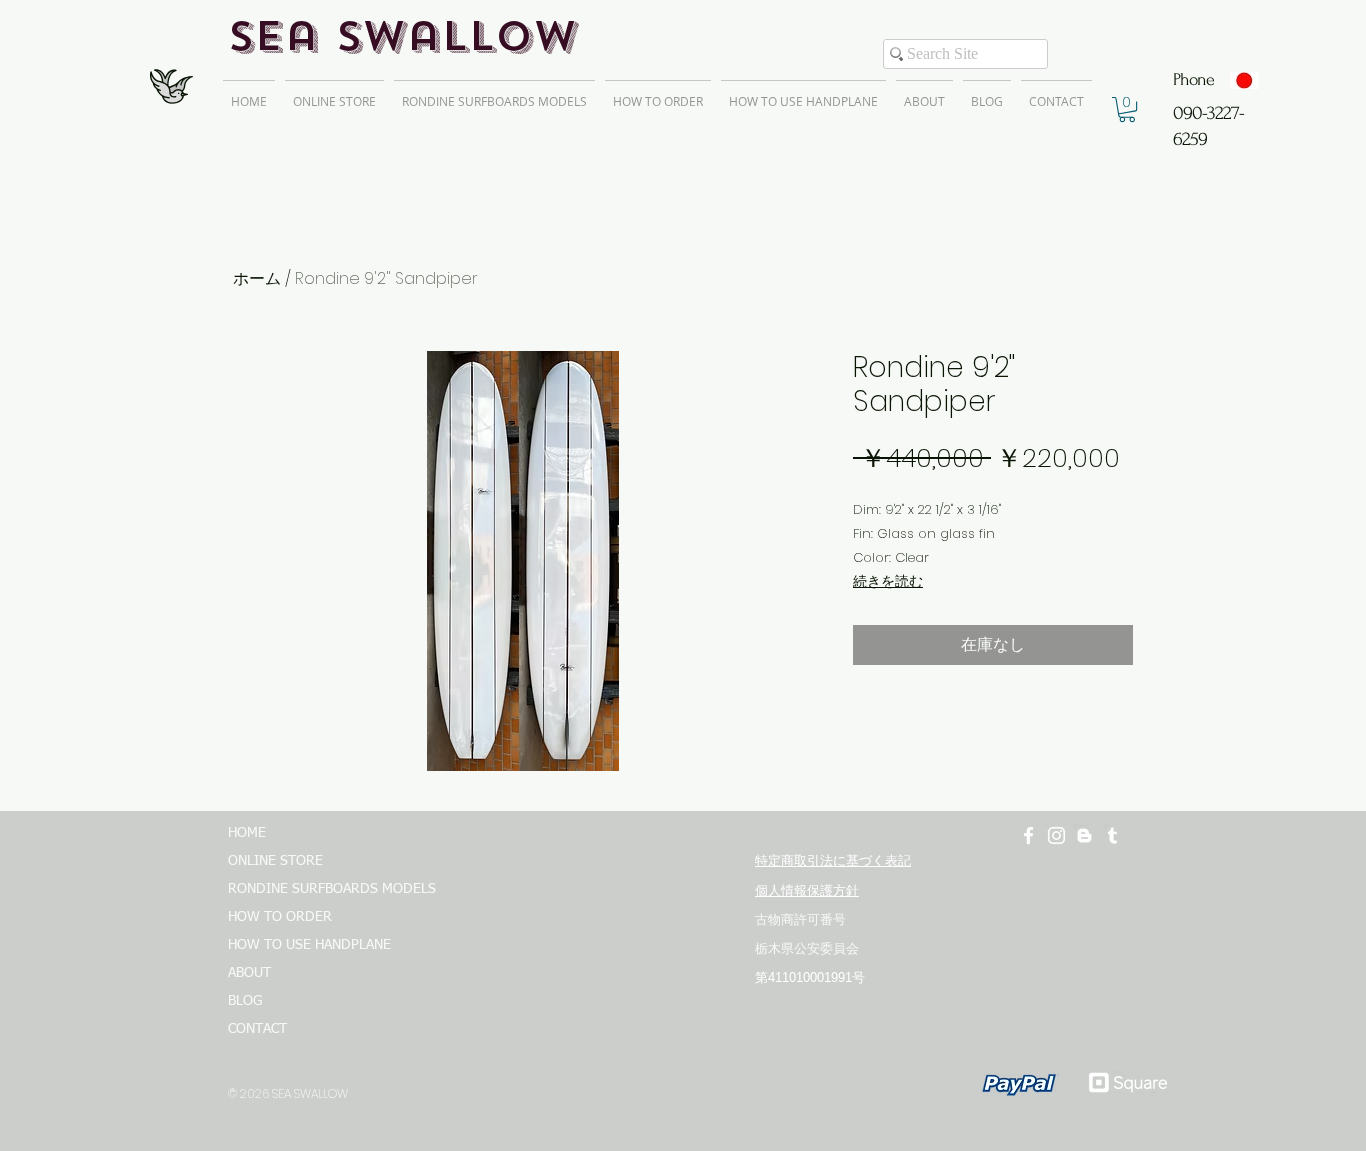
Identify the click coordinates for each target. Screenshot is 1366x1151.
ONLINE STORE (275, 861)
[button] (1127, 109)
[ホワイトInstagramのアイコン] (1056, 835)
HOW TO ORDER (280, 917)
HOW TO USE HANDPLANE (309, 945)
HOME (247, 833)
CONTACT (257, 1029)
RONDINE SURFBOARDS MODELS (323, 889)
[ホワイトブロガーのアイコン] (1084, 835)
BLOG (245, 1001)
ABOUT (249, 973)
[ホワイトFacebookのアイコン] (1028, 835)
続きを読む (888, 581)
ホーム (257, 278)
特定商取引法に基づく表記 (833, 860)
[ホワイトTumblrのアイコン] (1112, 835)
